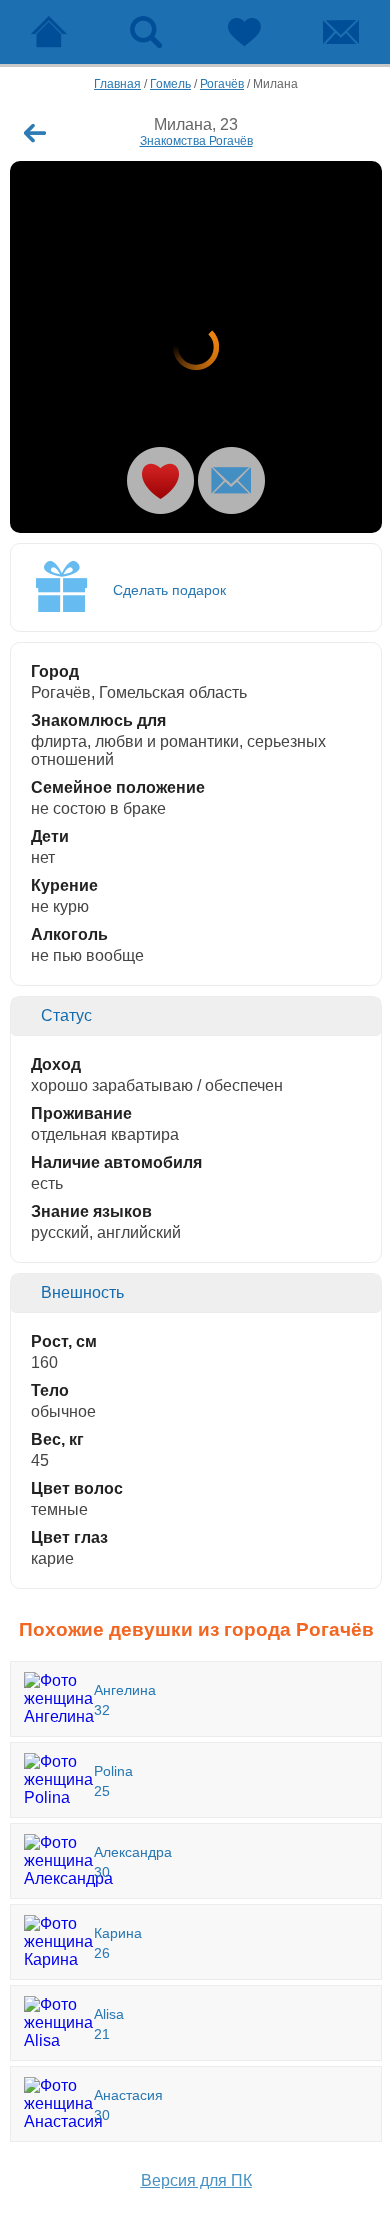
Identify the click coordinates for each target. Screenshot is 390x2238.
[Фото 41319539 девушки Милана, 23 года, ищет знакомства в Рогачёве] (196, 347)
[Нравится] (160, 480)
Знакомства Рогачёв (196, 141)
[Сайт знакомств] (49, 32)
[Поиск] (147, 32)
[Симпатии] (244, 32)
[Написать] (231, 480)
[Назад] (35, 133)
